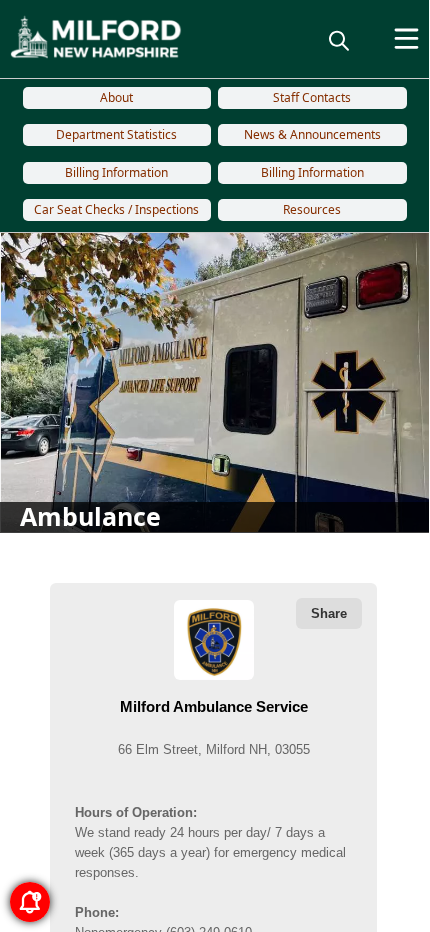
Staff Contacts (312, 97)
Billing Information (116, 172)
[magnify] (339, 40)
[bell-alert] (30, 902)
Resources (312, 209)
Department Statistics (116, 134)
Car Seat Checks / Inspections (116, 209)
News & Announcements (312, 134)
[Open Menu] (406, 38)
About (116, 97)
